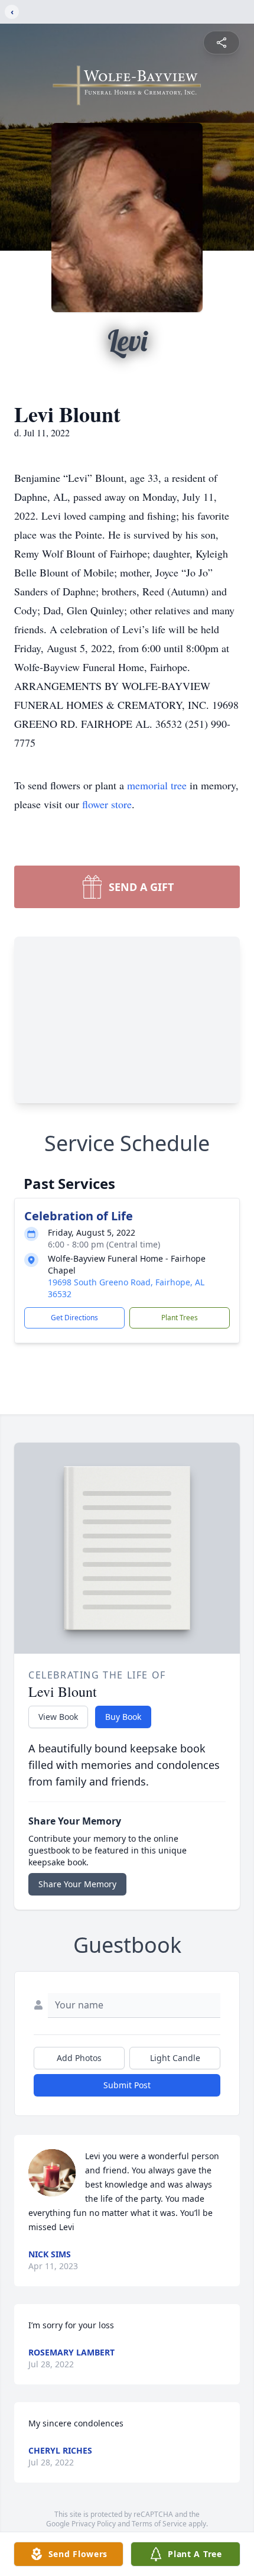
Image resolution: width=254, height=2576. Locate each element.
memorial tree (157, 785)
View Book (58, 1717)
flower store (107, 804)
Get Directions (74, 1318)
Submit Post (127, 2085)
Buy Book (123, 1717)
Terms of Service (159, 2524)
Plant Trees (180, 1318)
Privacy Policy (94, 2524)
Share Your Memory (77, 1884)
